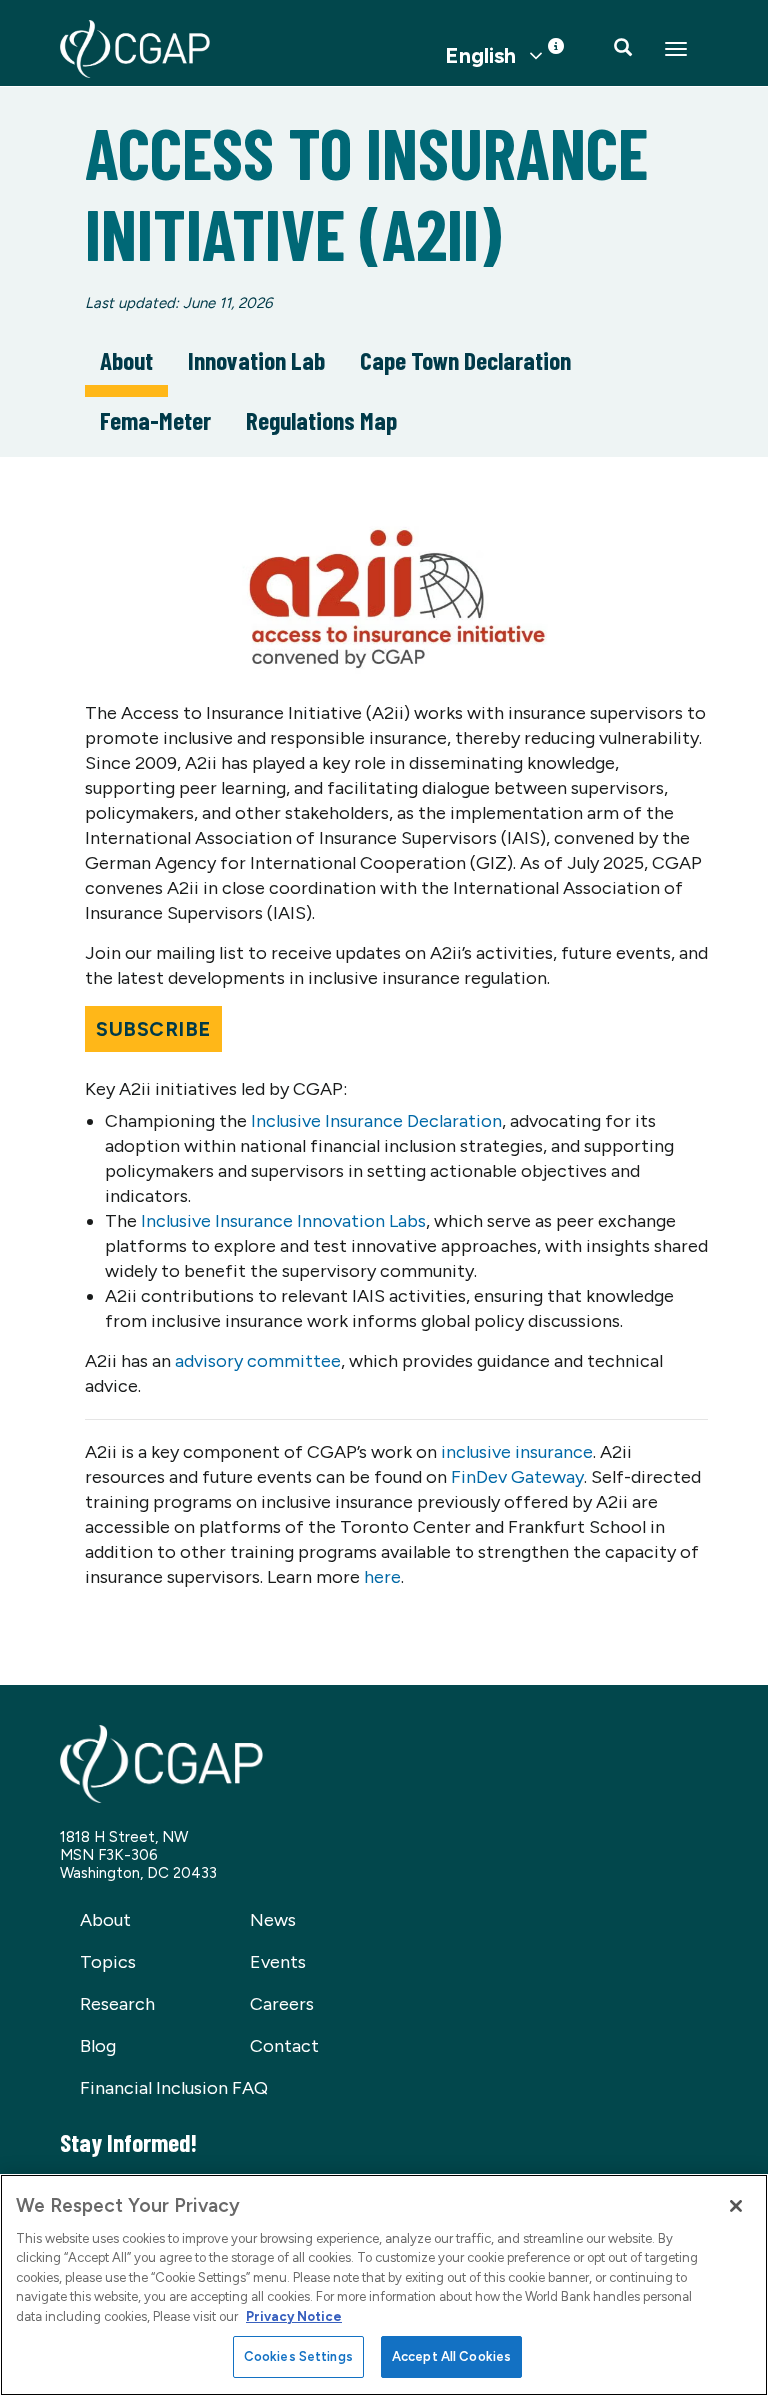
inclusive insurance (517, 1452)
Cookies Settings (298, 2356)
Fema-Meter (155, 420)
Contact (284, 2046)
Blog (98, 2046)
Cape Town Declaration (465, 360)
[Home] (135, 49)
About (126, 360)
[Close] (736, 2206)
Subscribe (153, 1029)
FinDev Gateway (517, 1477)
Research (117, 2004)
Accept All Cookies (451, 2356)
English (480, 56)
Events (278, 1962)
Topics (108, 1962)
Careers (282, 2004)
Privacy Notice (294, 2316)
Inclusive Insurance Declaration (376, 1121)
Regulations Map (321, 420)
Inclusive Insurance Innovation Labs (283, 1221)
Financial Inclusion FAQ (174, 2088)
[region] (384, 2285)
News (273, 1920)
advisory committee (258, 1361)
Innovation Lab (256, 360)
